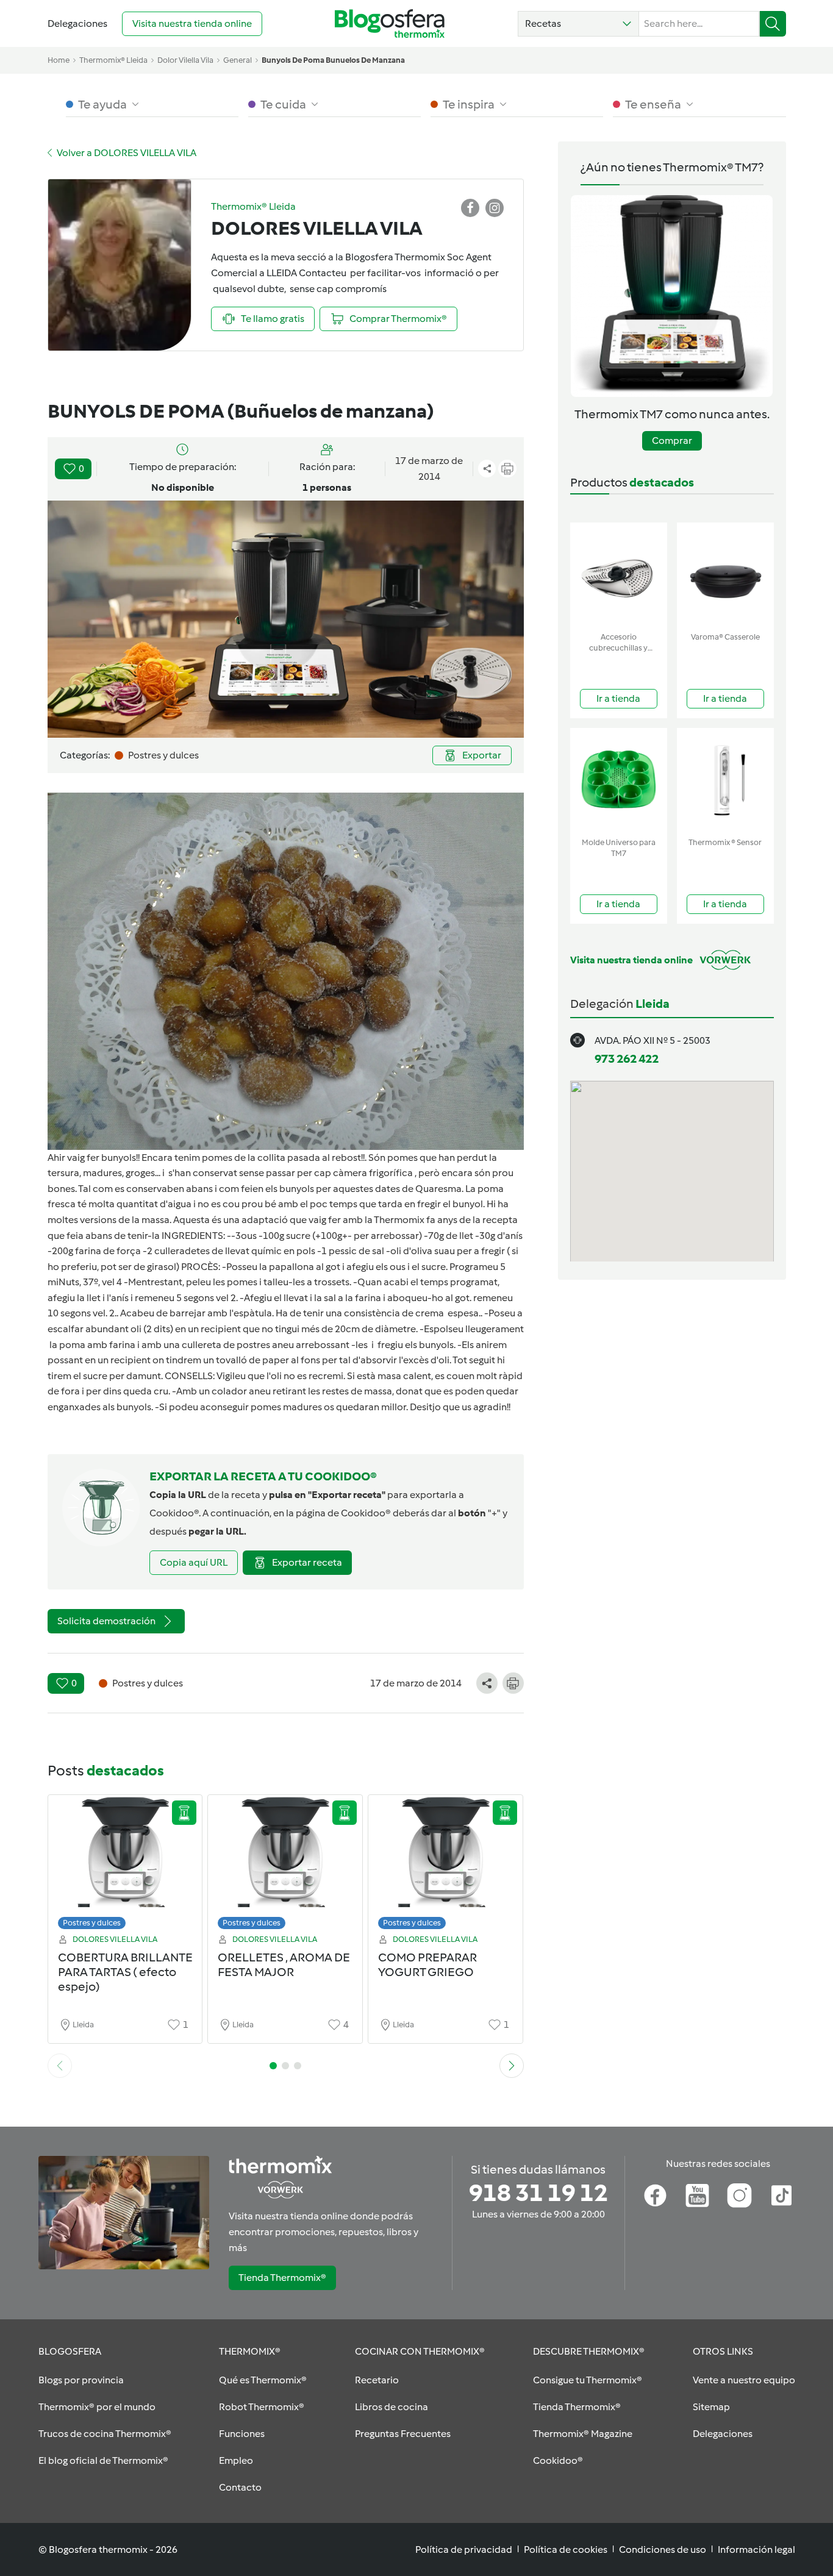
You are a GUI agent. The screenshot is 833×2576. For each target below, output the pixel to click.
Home (59, 60)
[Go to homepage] (390, 23)
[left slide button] (60, 2066)
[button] (578, 24)
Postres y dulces (92, 1923)
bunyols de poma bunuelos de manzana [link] (333, 60)
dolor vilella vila (185, 60)
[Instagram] (739, 2196)
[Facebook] (655, 2196)
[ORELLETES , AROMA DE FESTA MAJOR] (285, 1865)
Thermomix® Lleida (113, 60)
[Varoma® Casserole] (725, 575)
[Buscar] (773, 24)
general (238, 60)
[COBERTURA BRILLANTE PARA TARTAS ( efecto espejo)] (125, 1865)
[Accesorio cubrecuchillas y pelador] (619, 575)
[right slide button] (512, 2066)
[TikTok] (781, 2196)
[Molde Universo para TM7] (619, 780)
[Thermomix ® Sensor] (725, 780)
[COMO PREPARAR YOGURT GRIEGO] (445, 1865)
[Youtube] (697, 2196)
